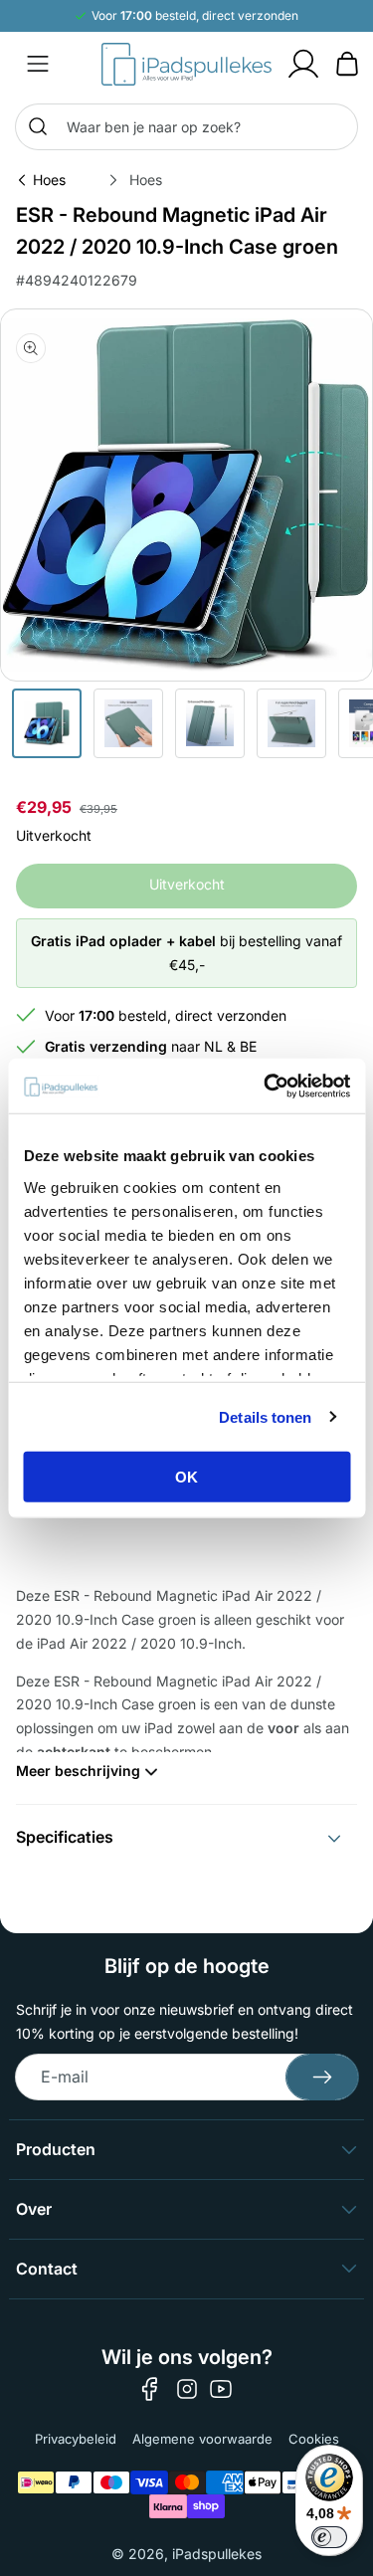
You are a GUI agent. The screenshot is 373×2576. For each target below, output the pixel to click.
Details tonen (265, 1416)
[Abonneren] (322, 2077)
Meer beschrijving (78, 1771)
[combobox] (186, 127)
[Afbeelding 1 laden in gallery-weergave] (47, 723)
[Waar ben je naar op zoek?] (38, 126)
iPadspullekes (217, 2554)
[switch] (329, 2537)
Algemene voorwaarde (202, 2439)
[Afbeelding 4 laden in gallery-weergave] (291, 723)
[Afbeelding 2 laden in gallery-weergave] (128, 723)
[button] (38, 64)
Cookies (314, 2439)
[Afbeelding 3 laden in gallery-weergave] (210, 723)
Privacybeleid (76, 2439)
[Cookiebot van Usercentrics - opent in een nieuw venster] (266, 1086)
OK (186, 1477)
